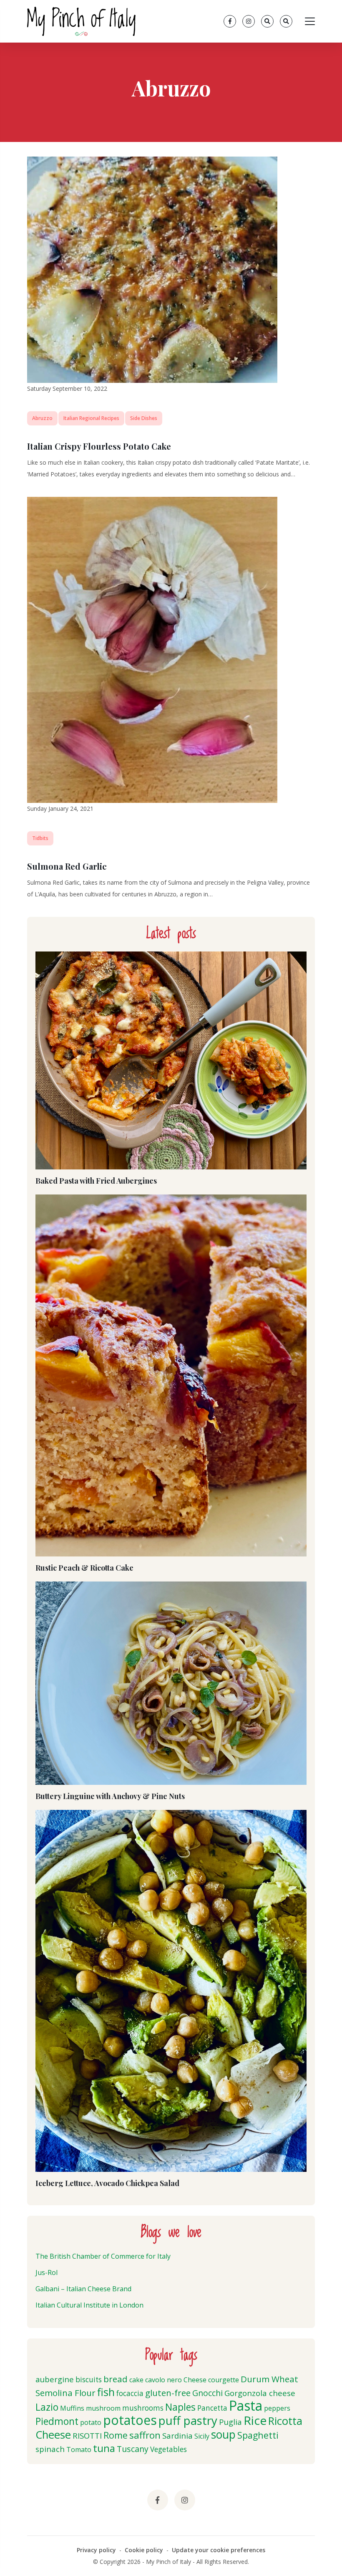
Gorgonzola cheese (260, 2393)
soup (223, 2434)
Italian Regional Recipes (91, 418)
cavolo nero (163, 2380)
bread (116, 2379)
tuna (104, 2448)
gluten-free (168, 2393)
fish (106, 2392)
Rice (255, 2420)
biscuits (89, 2380)
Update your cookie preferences (219, 2550)
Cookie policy (144, 2550)
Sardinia (177, 2436)
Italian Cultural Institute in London (89, 2305)
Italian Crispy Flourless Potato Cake (99, 446)
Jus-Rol (47, 2272)
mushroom (103, 2408)
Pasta (246, 2405)
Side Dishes (144, 418)
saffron (145, 2435)
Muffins (72, 2408)
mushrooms (143, 2408)
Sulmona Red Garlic (67, 866)
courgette (224, 2380)
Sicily (202, 2436)
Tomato (79, 2449)
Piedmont (57, 2421)
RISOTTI (87, 2436)
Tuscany (133, 2449)
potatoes (130, 2420)
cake (136, 2380)
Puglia (230, 2422)
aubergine (55, 2379)
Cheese (195, 2380)
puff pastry (188, 2420)
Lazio (47, 2407)
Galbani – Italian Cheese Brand (83, 2289)
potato (91, 2422)
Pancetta (212, 2408)
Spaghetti (258, 2435)
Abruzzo (42, 418)
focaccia (130, 2393)
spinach (50, 2449)
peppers (277, 2408)
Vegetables (168, 2449)
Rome (116, 2435)
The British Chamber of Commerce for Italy (103, 2256)
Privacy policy (96, 2550)
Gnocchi (207, 2393)
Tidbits (40, 838)
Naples (180, 2407)
